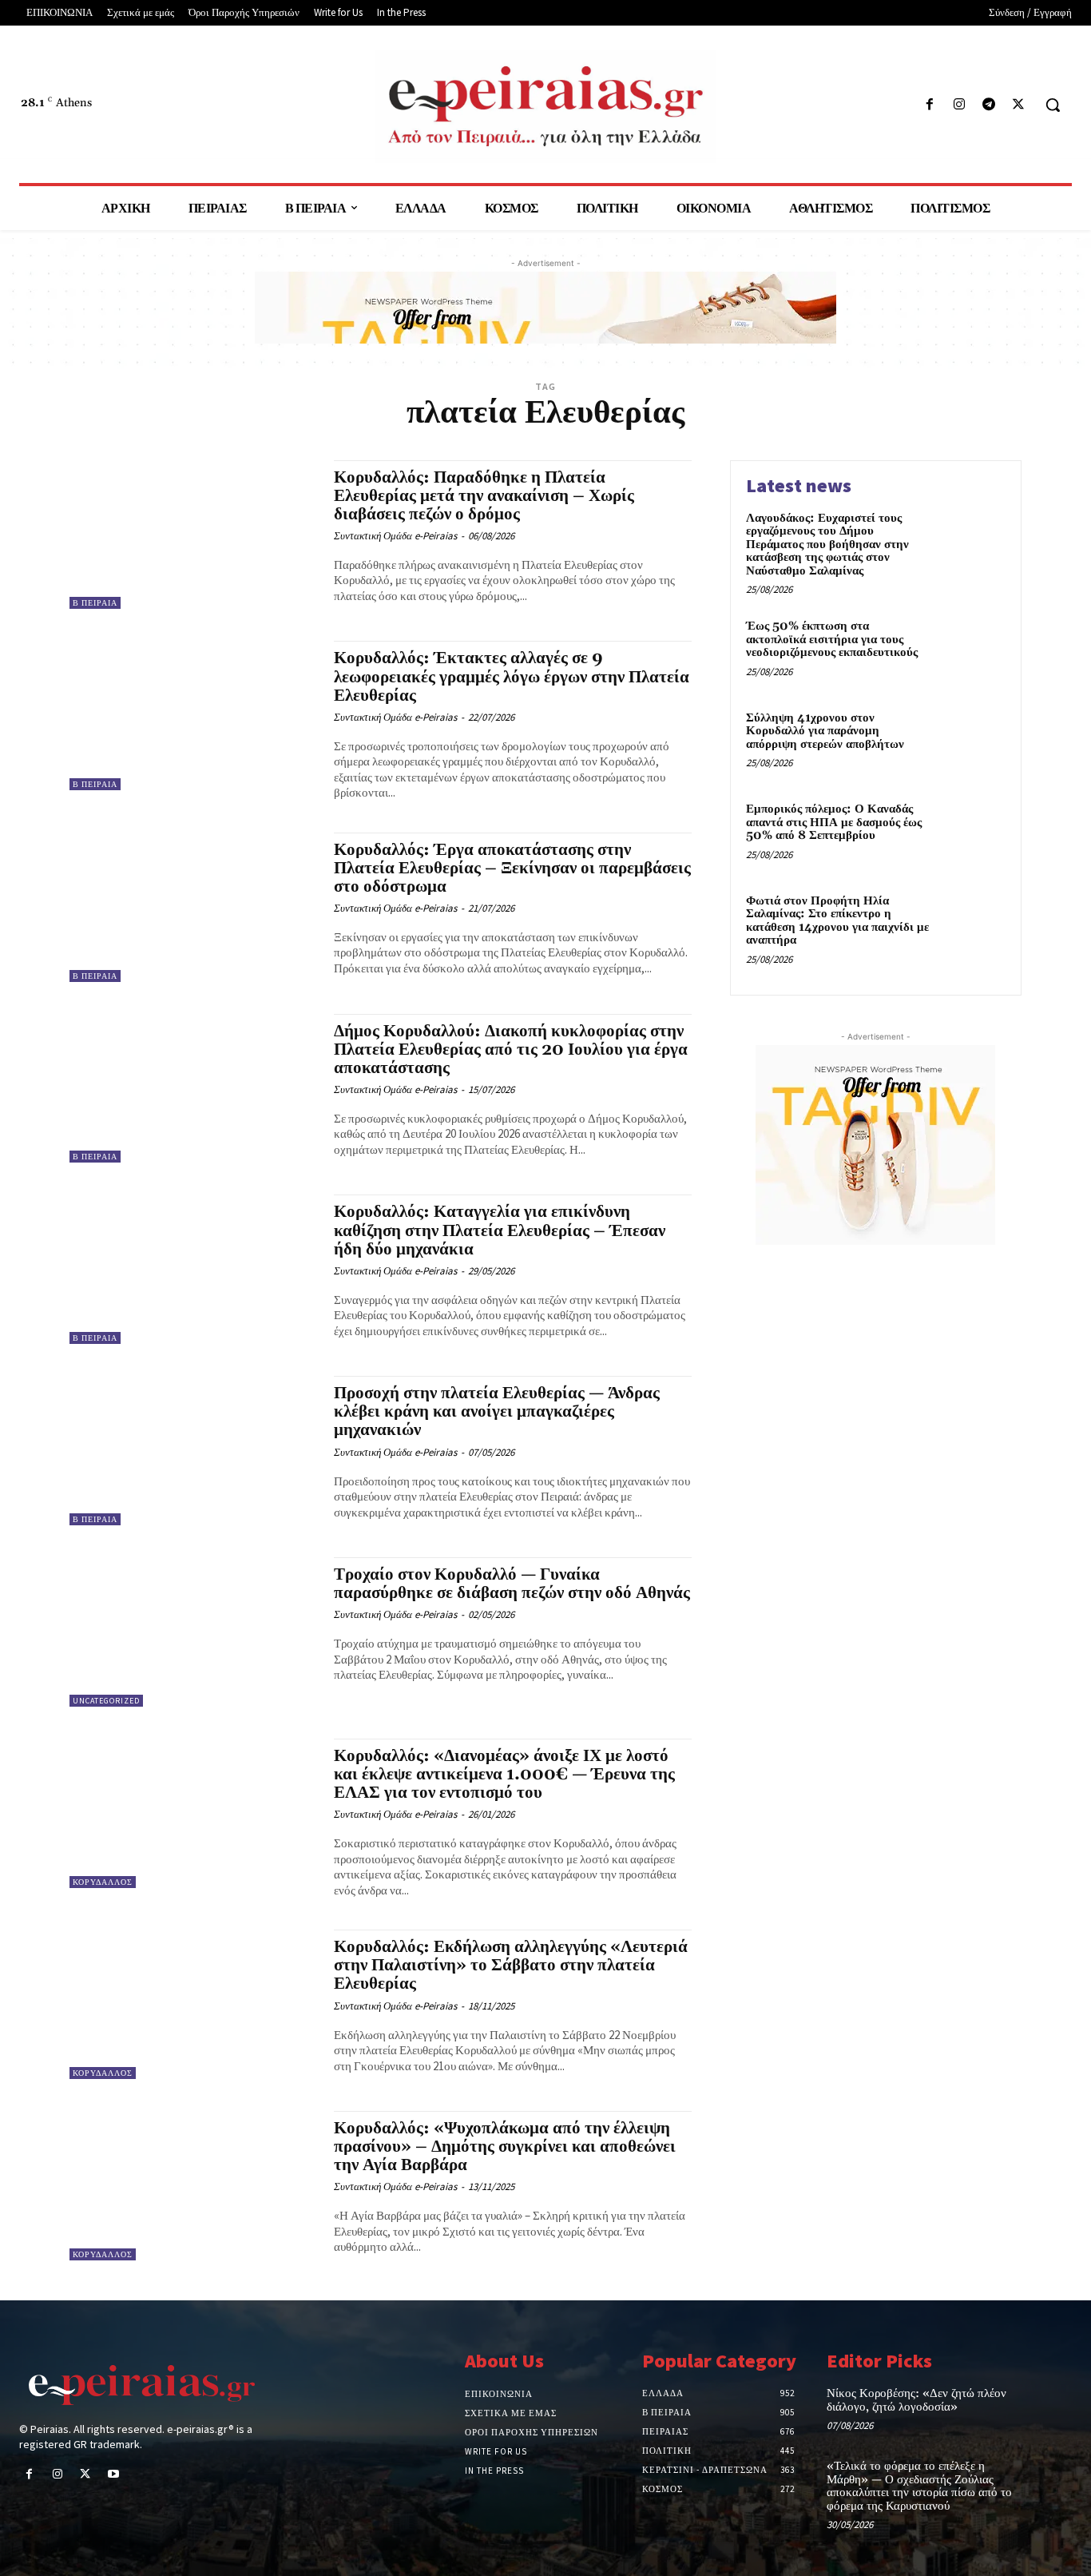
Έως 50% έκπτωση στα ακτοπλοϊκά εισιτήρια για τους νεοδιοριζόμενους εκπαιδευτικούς (832, 639)
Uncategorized (106, 1701)
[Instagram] (959, 105)
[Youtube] (114, 2475)
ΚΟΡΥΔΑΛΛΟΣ (103, 1882)
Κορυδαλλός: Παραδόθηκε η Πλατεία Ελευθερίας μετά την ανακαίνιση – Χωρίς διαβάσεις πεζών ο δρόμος (484, 496)
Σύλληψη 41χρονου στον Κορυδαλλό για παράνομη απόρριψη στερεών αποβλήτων (825, 731)
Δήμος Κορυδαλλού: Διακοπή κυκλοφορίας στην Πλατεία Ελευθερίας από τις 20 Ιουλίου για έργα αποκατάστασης (511, 1050)
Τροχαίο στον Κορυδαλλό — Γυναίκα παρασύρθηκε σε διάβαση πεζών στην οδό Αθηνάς (512, 1584)
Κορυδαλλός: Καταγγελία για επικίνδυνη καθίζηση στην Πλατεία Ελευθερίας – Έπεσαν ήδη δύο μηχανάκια (500, 1230)
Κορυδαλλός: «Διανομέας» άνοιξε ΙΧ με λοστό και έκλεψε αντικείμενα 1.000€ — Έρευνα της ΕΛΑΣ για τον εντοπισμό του (504, 1775)
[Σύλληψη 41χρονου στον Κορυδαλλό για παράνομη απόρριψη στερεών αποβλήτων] (972, 743)
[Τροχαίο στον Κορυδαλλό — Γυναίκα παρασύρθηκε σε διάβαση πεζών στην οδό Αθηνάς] (194, 1632)
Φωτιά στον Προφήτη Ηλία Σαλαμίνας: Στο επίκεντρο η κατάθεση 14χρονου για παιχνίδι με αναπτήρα (837, 921)
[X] (1019, 105)
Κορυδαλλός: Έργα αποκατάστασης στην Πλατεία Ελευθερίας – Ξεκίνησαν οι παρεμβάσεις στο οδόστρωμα (512, 869)
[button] (1053, 105)
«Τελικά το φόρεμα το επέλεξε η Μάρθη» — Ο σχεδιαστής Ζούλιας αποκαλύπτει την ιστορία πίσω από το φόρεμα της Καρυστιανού (919, 2486)
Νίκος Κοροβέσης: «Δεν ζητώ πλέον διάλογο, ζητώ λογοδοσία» (916, 2400)
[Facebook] (929, 105)
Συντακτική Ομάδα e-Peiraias (395, 536)
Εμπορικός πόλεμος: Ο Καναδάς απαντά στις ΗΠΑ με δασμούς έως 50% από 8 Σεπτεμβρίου (834, 822)
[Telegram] (989, 105)
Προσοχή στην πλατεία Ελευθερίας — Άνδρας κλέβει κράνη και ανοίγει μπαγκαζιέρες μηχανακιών (497, 1412)
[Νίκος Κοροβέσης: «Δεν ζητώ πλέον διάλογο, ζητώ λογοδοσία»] (1047, 2409)
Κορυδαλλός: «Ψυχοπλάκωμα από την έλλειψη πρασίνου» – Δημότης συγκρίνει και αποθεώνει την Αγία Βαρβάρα (505, 2147)
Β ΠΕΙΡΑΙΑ (95, 603)
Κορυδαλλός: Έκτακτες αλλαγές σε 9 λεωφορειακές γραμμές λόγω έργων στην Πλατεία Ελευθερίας (512, 677)
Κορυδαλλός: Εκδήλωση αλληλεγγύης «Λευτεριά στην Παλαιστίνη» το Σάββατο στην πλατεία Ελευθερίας (511, 1966)
